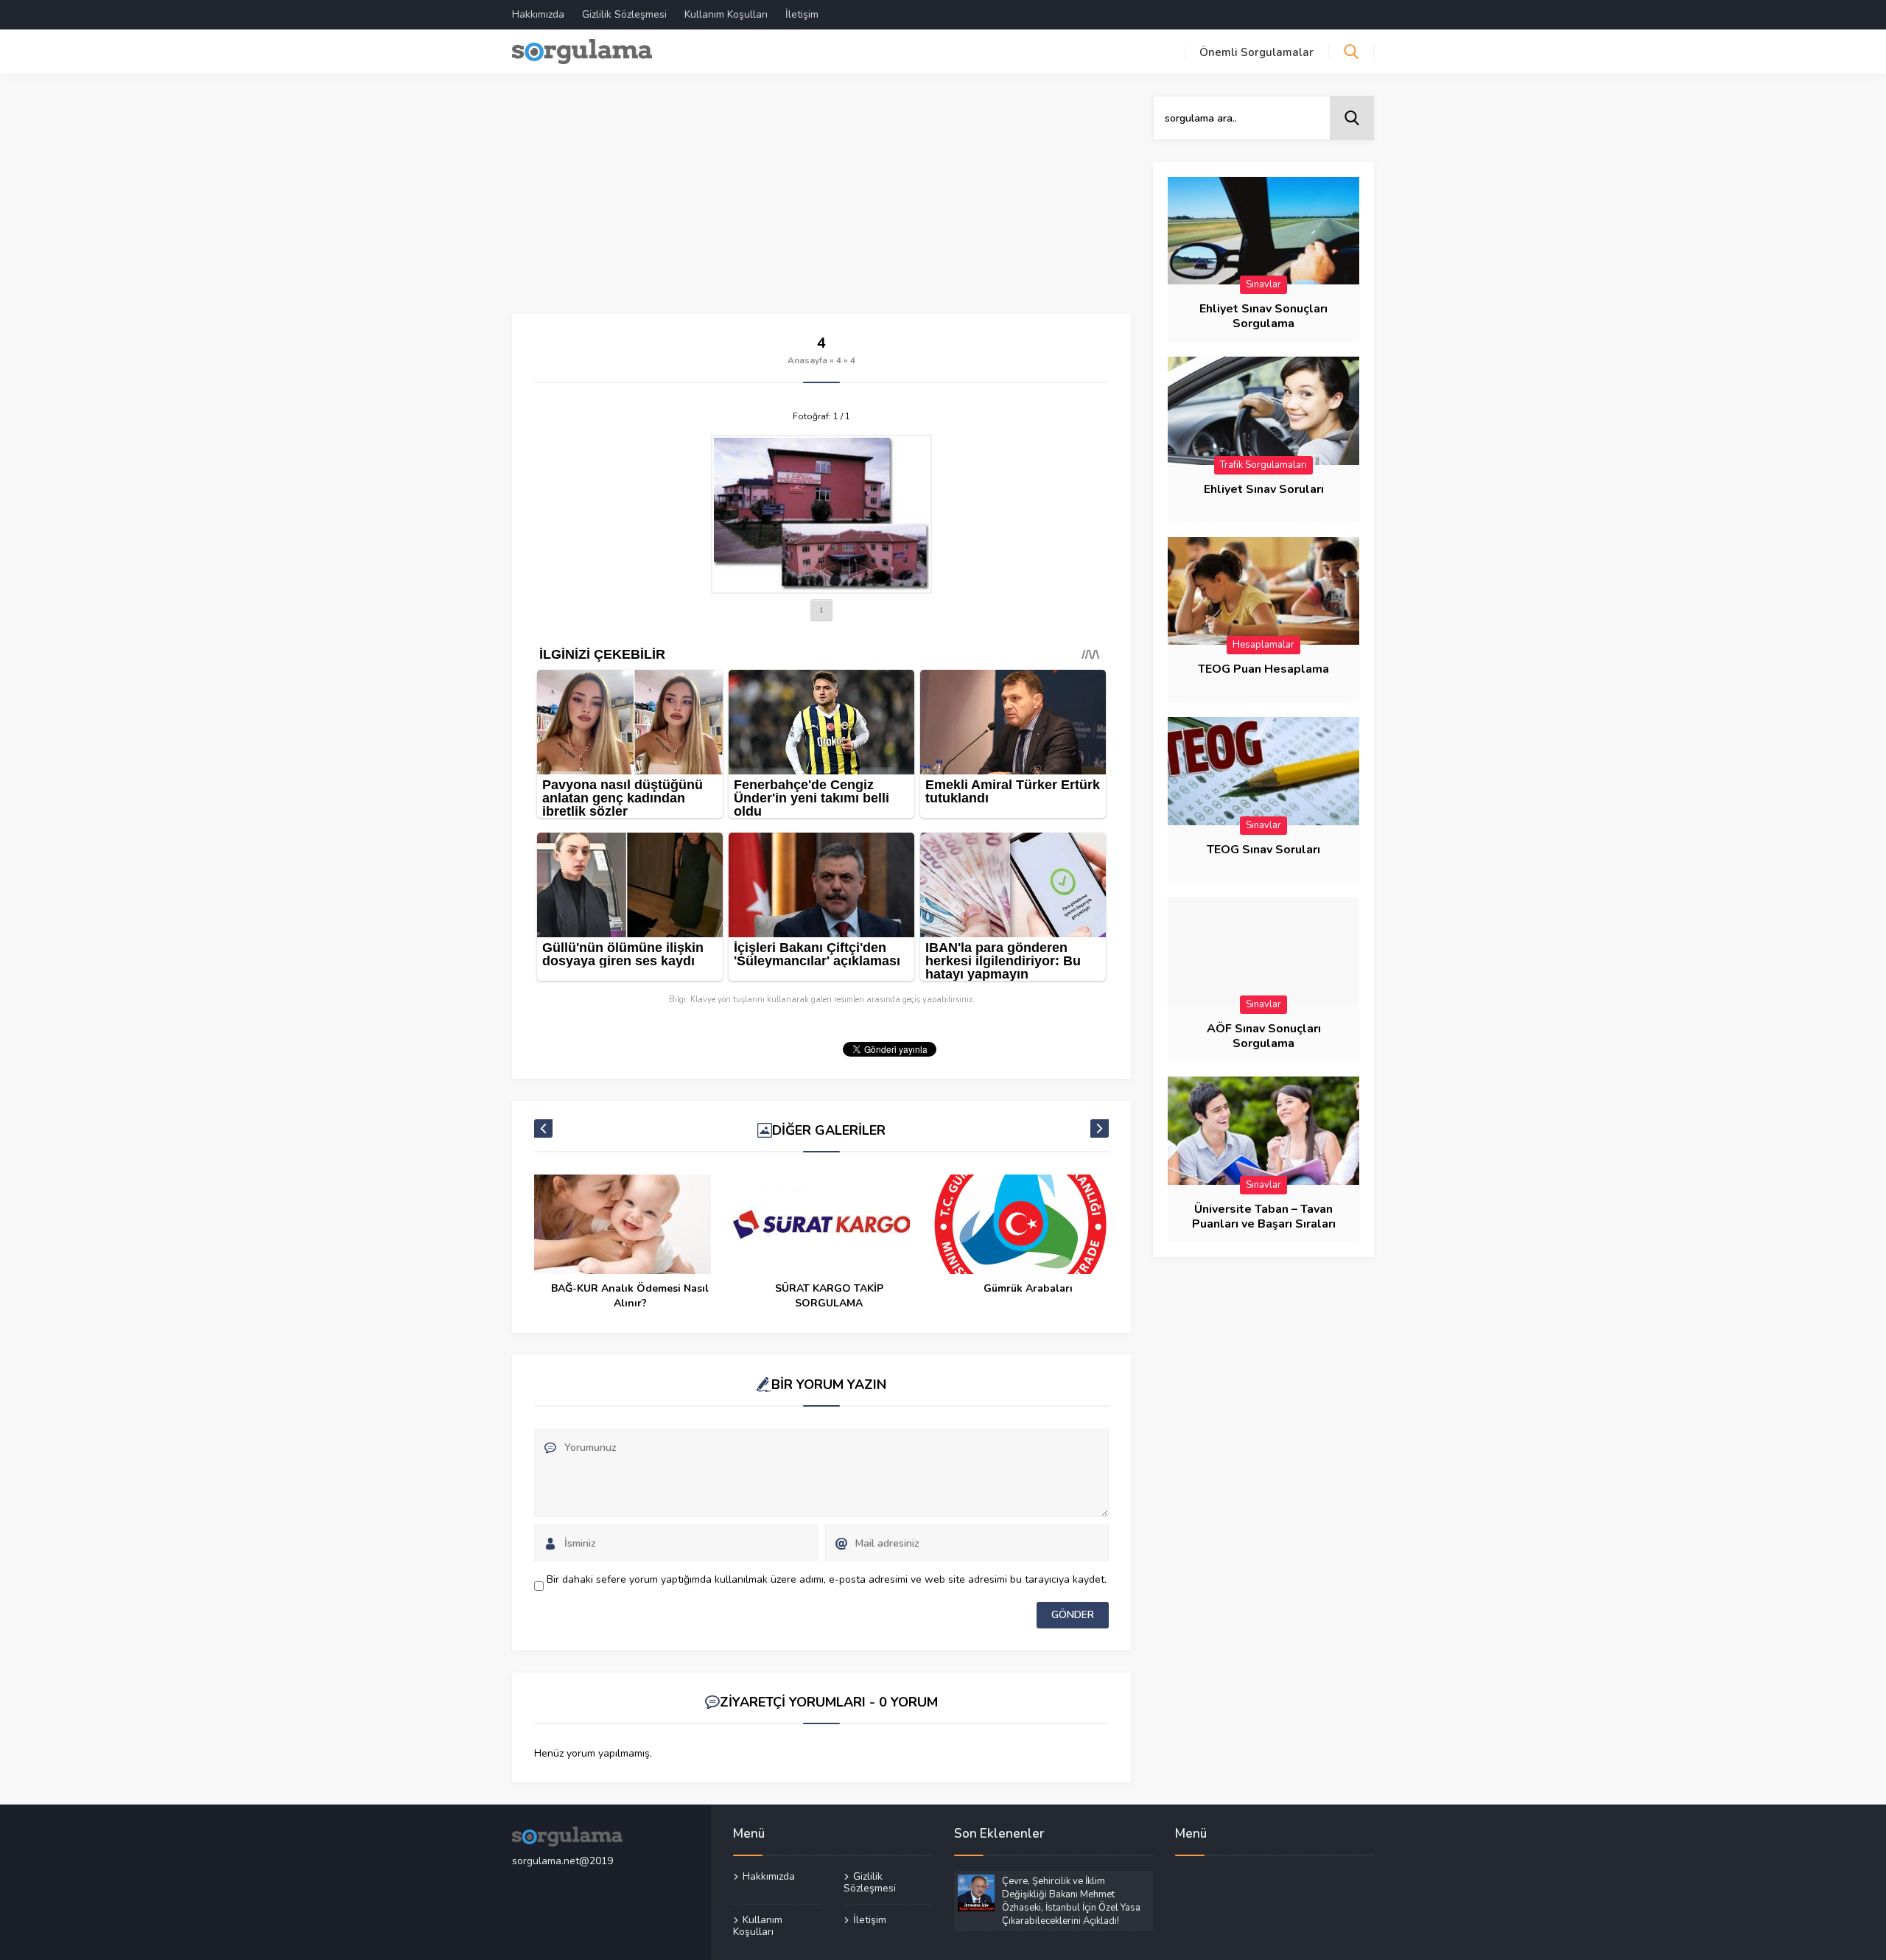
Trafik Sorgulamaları (1263, 465)
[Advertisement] (821, 205)
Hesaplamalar (1263, 645)
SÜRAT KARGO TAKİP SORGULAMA (829, 1296)
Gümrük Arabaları (1028, 1288)
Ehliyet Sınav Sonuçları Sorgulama (1263, 316)
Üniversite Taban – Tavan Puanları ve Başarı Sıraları (1264, 1217)
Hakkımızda (538, 14)
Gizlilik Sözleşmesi (624, 14)
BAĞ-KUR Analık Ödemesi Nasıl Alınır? (630, 1296)
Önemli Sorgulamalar (1256, 52)
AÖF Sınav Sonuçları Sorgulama (1264, 1036)
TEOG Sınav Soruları (1263, 850)
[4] (821, 514)
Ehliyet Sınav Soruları (1264, 489)
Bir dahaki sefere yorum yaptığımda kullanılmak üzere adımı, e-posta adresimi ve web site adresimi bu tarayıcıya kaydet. (827, 1579)
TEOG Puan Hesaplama (1263, 669)
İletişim (802, 14)
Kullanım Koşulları (726, 14)
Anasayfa (807, 360)
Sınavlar (1263, 284)
